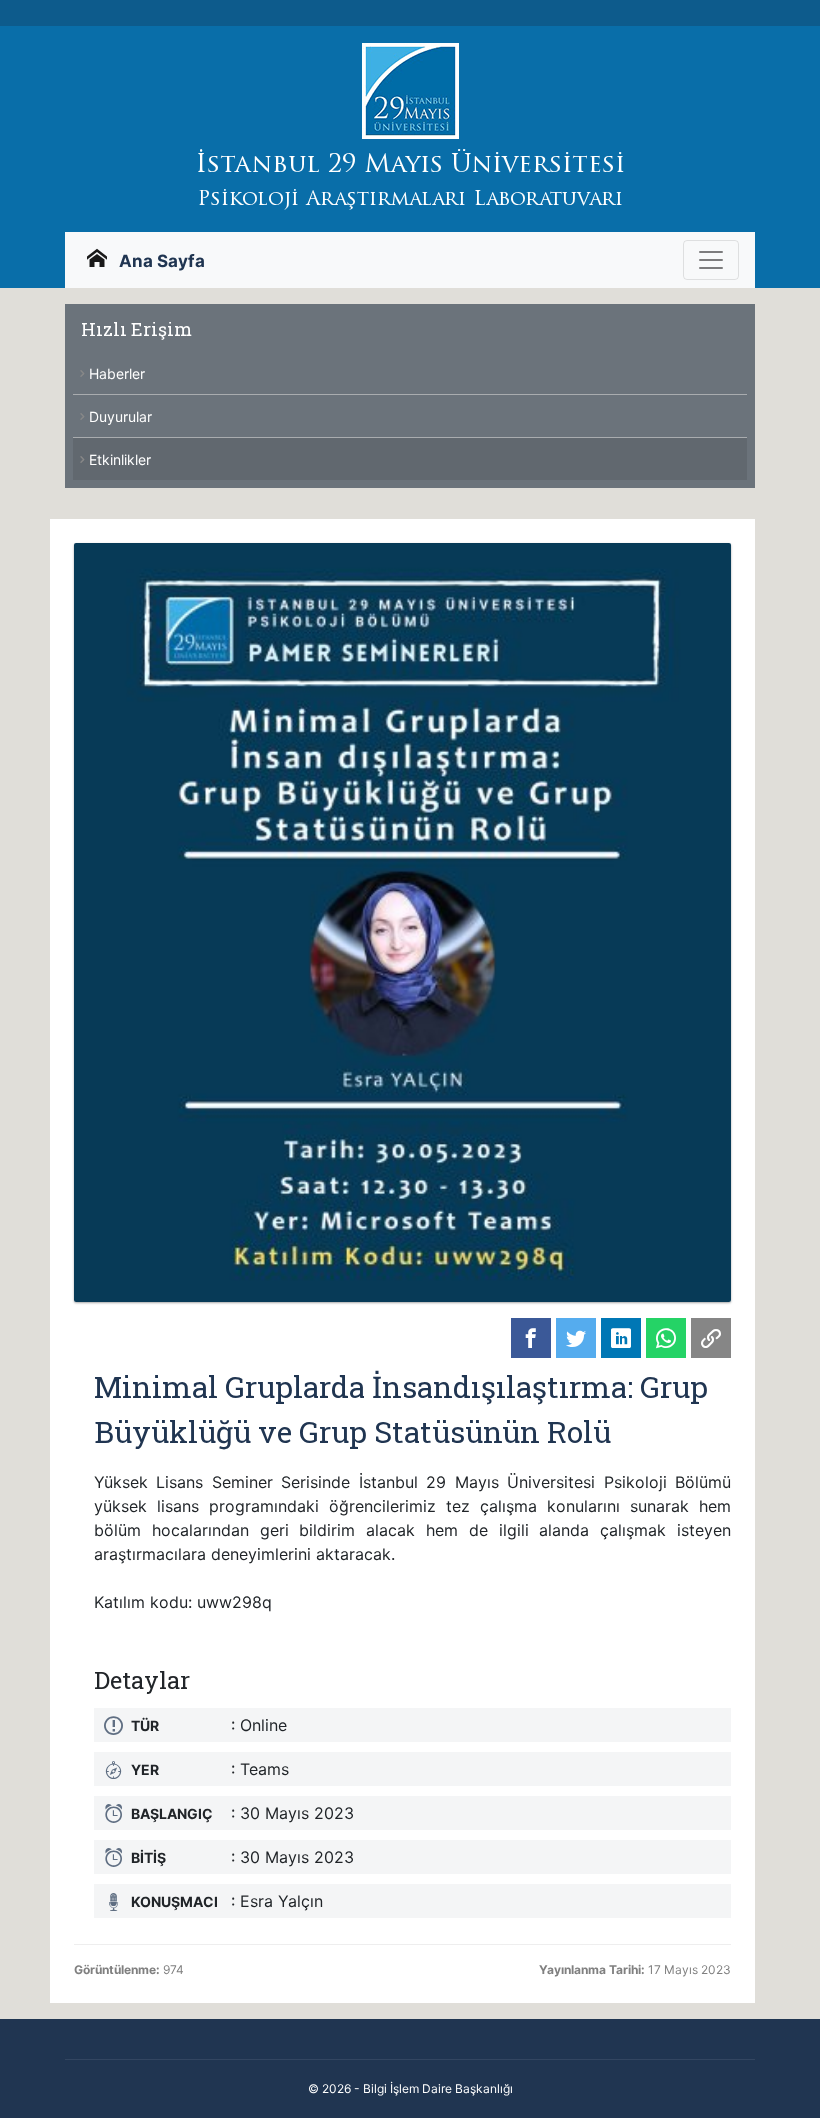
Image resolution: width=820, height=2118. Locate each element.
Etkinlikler (120, 459)
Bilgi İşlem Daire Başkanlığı (438, 2088)
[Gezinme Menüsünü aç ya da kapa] (711, 260)
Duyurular (120, 416)
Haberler (117, 373)
